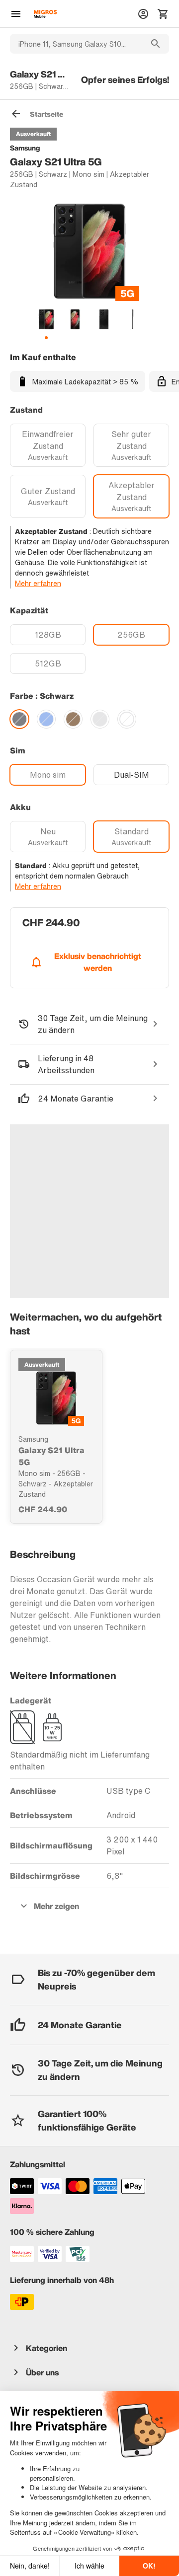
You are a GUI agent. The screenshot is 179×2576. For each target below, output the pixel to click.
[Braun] (73, 719)
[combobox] (76, 44)
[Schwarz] (19, 719)
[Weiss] (127, 719)
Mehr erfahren (38, 583)
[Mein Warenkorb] (163, 14)
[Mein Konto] (143, 14)
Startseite (46, 114)
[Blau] (46, 719)
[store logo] (45, 14)
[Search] (156, 44)
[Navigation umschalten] (16, 14)
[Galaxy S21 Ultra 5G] (56, 1398)
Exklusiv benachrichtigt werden (98, 962)
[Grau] (100, 719)
